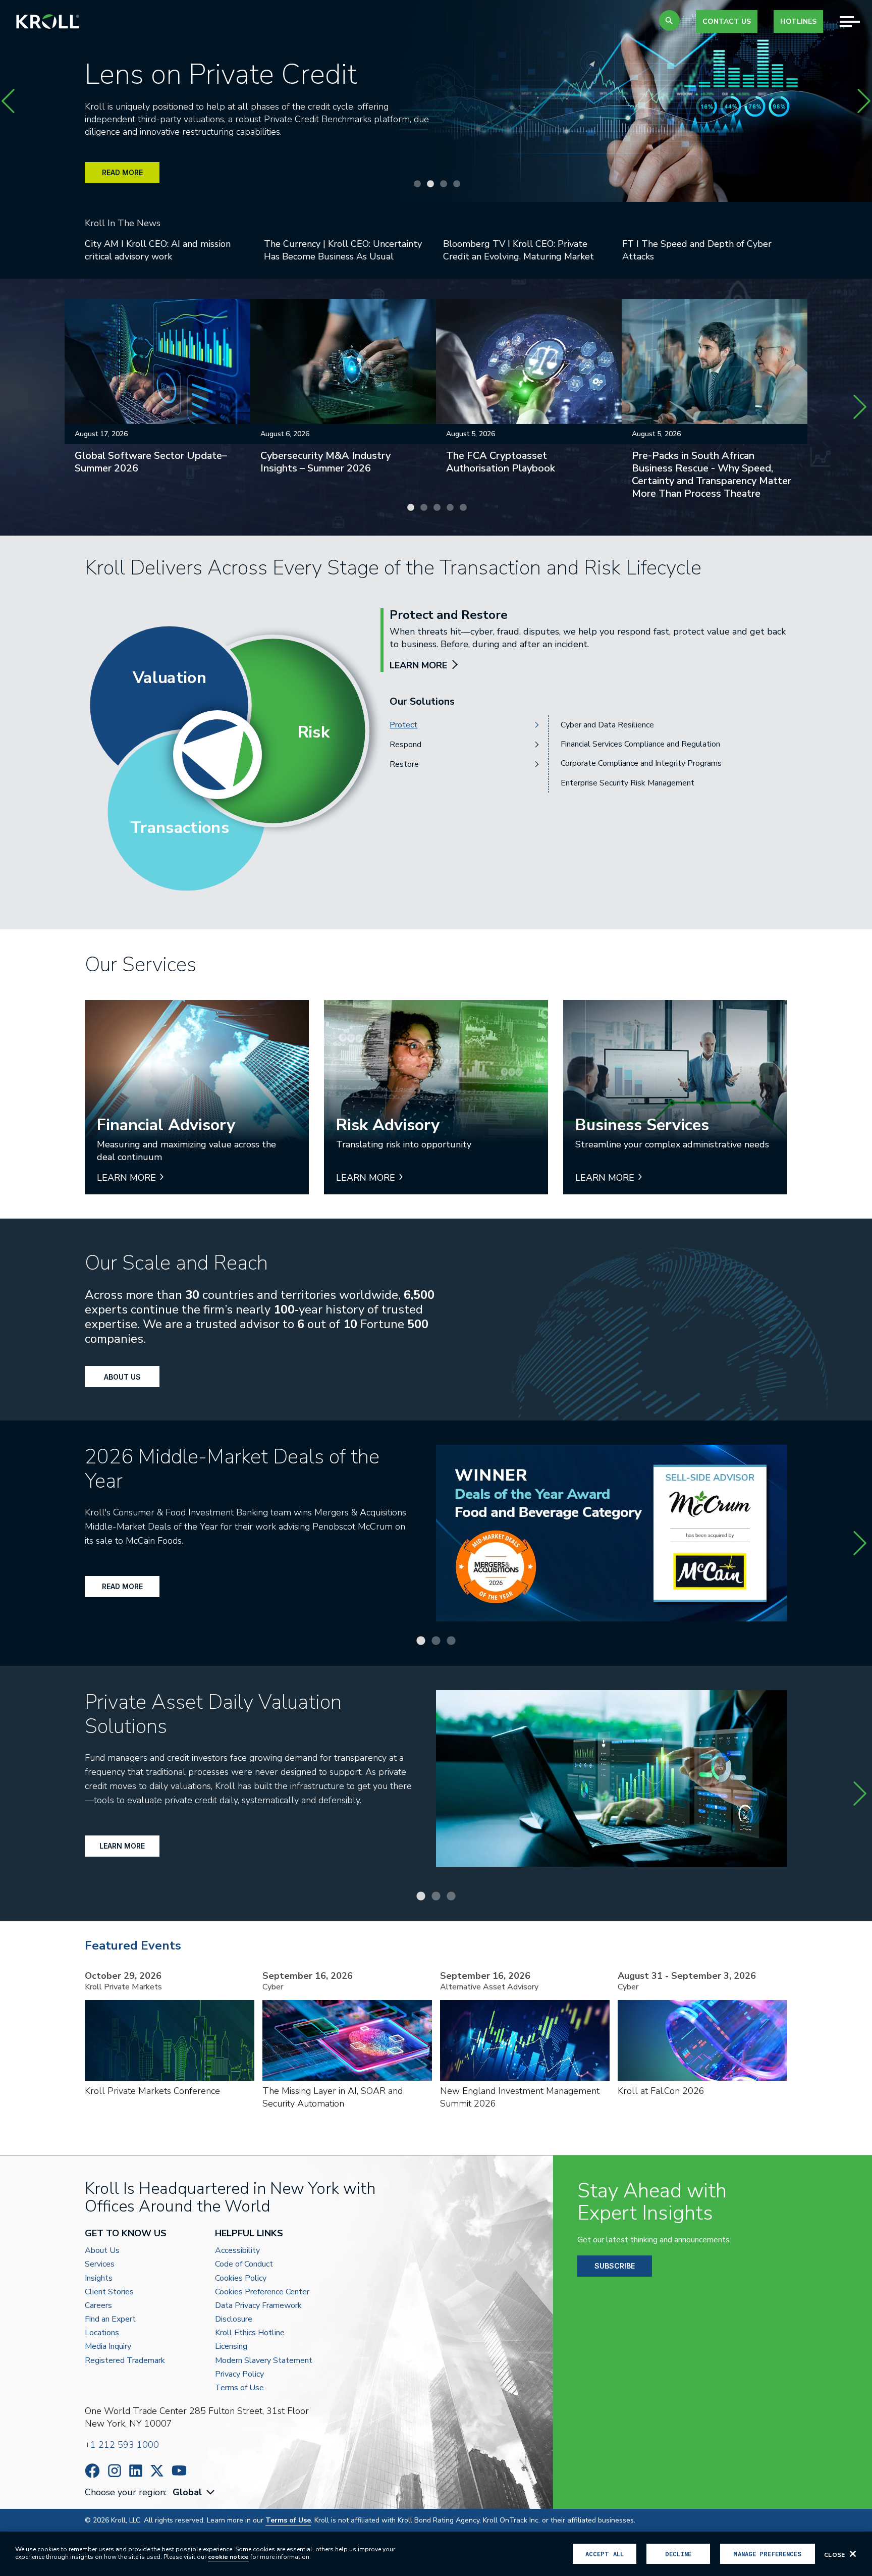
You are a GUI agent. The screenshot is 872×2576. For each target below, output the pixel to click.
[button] (669, 20)
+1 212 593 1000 (122, 2445)
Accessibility (237, 2251)
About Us (122, 1377)
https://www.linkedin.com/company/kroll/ (136, 2471)
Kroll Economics (589, 783)
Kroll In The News (123, 223)
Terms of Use (239, 2388)
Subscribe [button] (615, 2266)
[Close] (853, 2554)
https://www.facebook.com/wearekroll (92, 2471)
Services (100, 2264)
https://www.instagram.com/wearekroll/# (115, 2471)
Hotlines (798, 21)
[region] (436, 2554)
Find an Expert (110, 2319)
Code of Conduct (244, 2264)
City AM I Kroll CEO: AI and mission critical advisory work (158, 250)
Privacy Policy (239, 2374)
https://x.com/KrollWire (157, 2471)
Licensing (231, 2347)
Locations (102, 2333)
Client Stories (109, 2292)
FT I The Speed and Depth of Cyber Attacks (697, 250)
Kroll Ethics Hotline (250, 2333)
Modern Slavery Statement (264, 2361)
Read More (122, 1586)
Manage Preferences (767, 2554)
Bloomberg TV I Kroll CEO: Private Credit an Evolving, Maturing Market (519, 250)
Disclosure (234, 2319)
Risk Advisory (585, 763)
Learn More (122, 1846)
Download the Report (140, 177)
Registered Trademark (125, 2361)
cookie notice (228, 2557)
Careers (98, 2306)
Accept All (605, 2554)
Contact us (727, 21)
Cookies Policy (241, 2278)
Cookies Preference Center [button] (262, 2292)
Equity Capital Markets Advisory (618, 744)
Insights (99, 2278)
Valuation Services (593, 725)
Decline (678, 2554)
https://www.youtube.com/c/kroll (179, 2470)
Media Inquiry (108, 2347)
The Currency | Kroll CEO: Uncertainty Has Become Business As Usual (343, 250)
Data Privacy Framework (258, 2306)
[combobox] (195, 2492)
